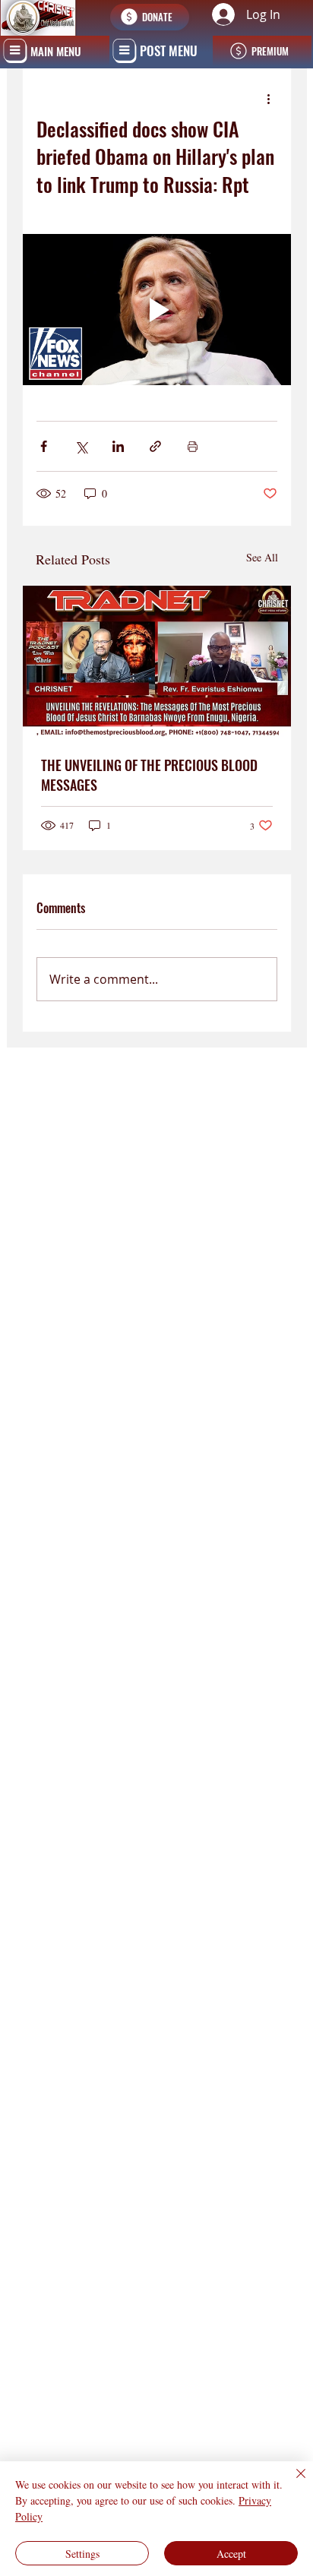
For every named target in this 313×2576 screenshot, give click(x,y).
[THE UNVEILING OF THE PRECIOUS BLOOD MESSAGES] (157, 661)
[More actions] (268, 99)
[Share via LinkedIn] (118, 446)
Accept (231, 2554)
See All (262, 557)
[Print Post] (193, 446)
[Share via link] (155, 446)
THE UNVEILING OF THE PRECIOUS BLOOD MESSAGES (149, 775)
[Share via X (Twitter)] (81, 446)
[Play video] (157, 310)
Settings (82, 2554)
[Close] (292, 2483)
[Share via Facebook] (44, 446)
